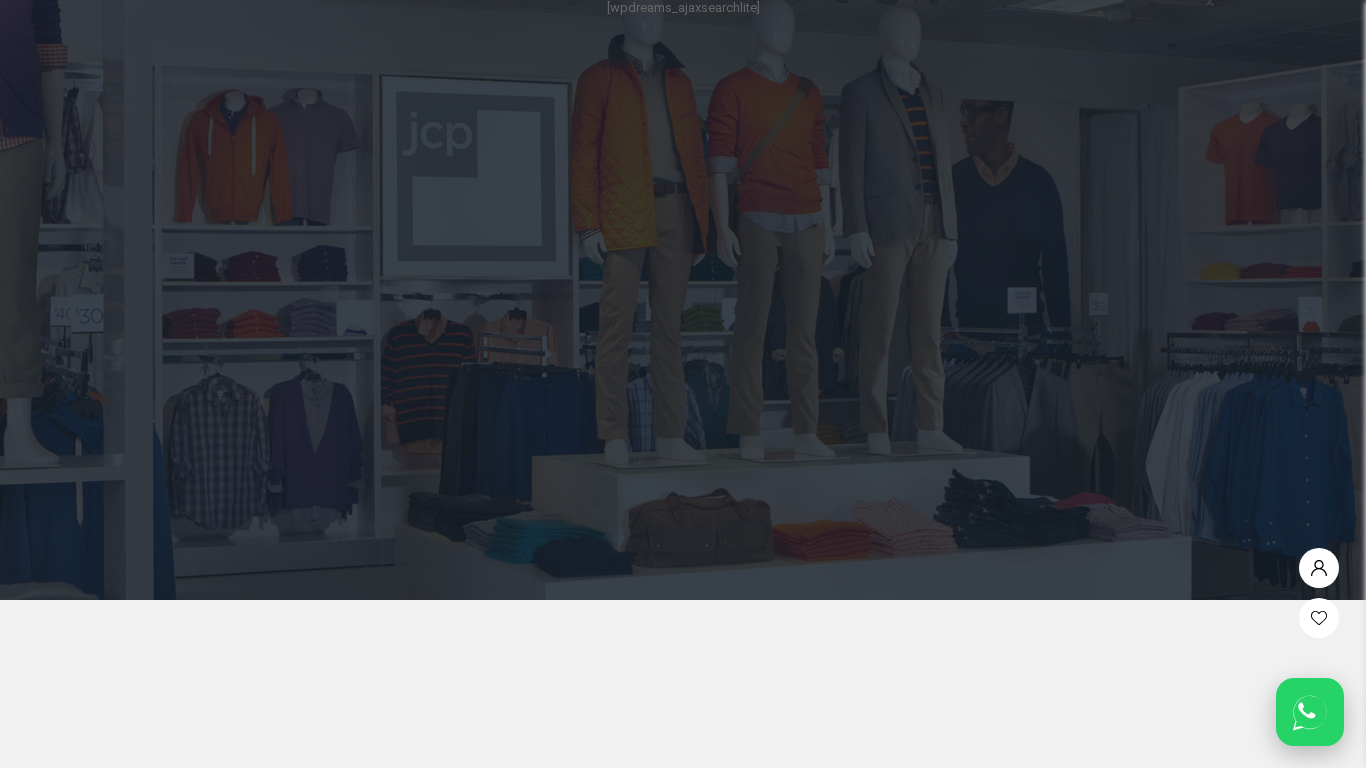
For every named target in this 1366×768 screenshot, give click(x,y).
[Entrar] (1319, 563)
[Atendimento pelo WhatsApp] (1310, 712)
